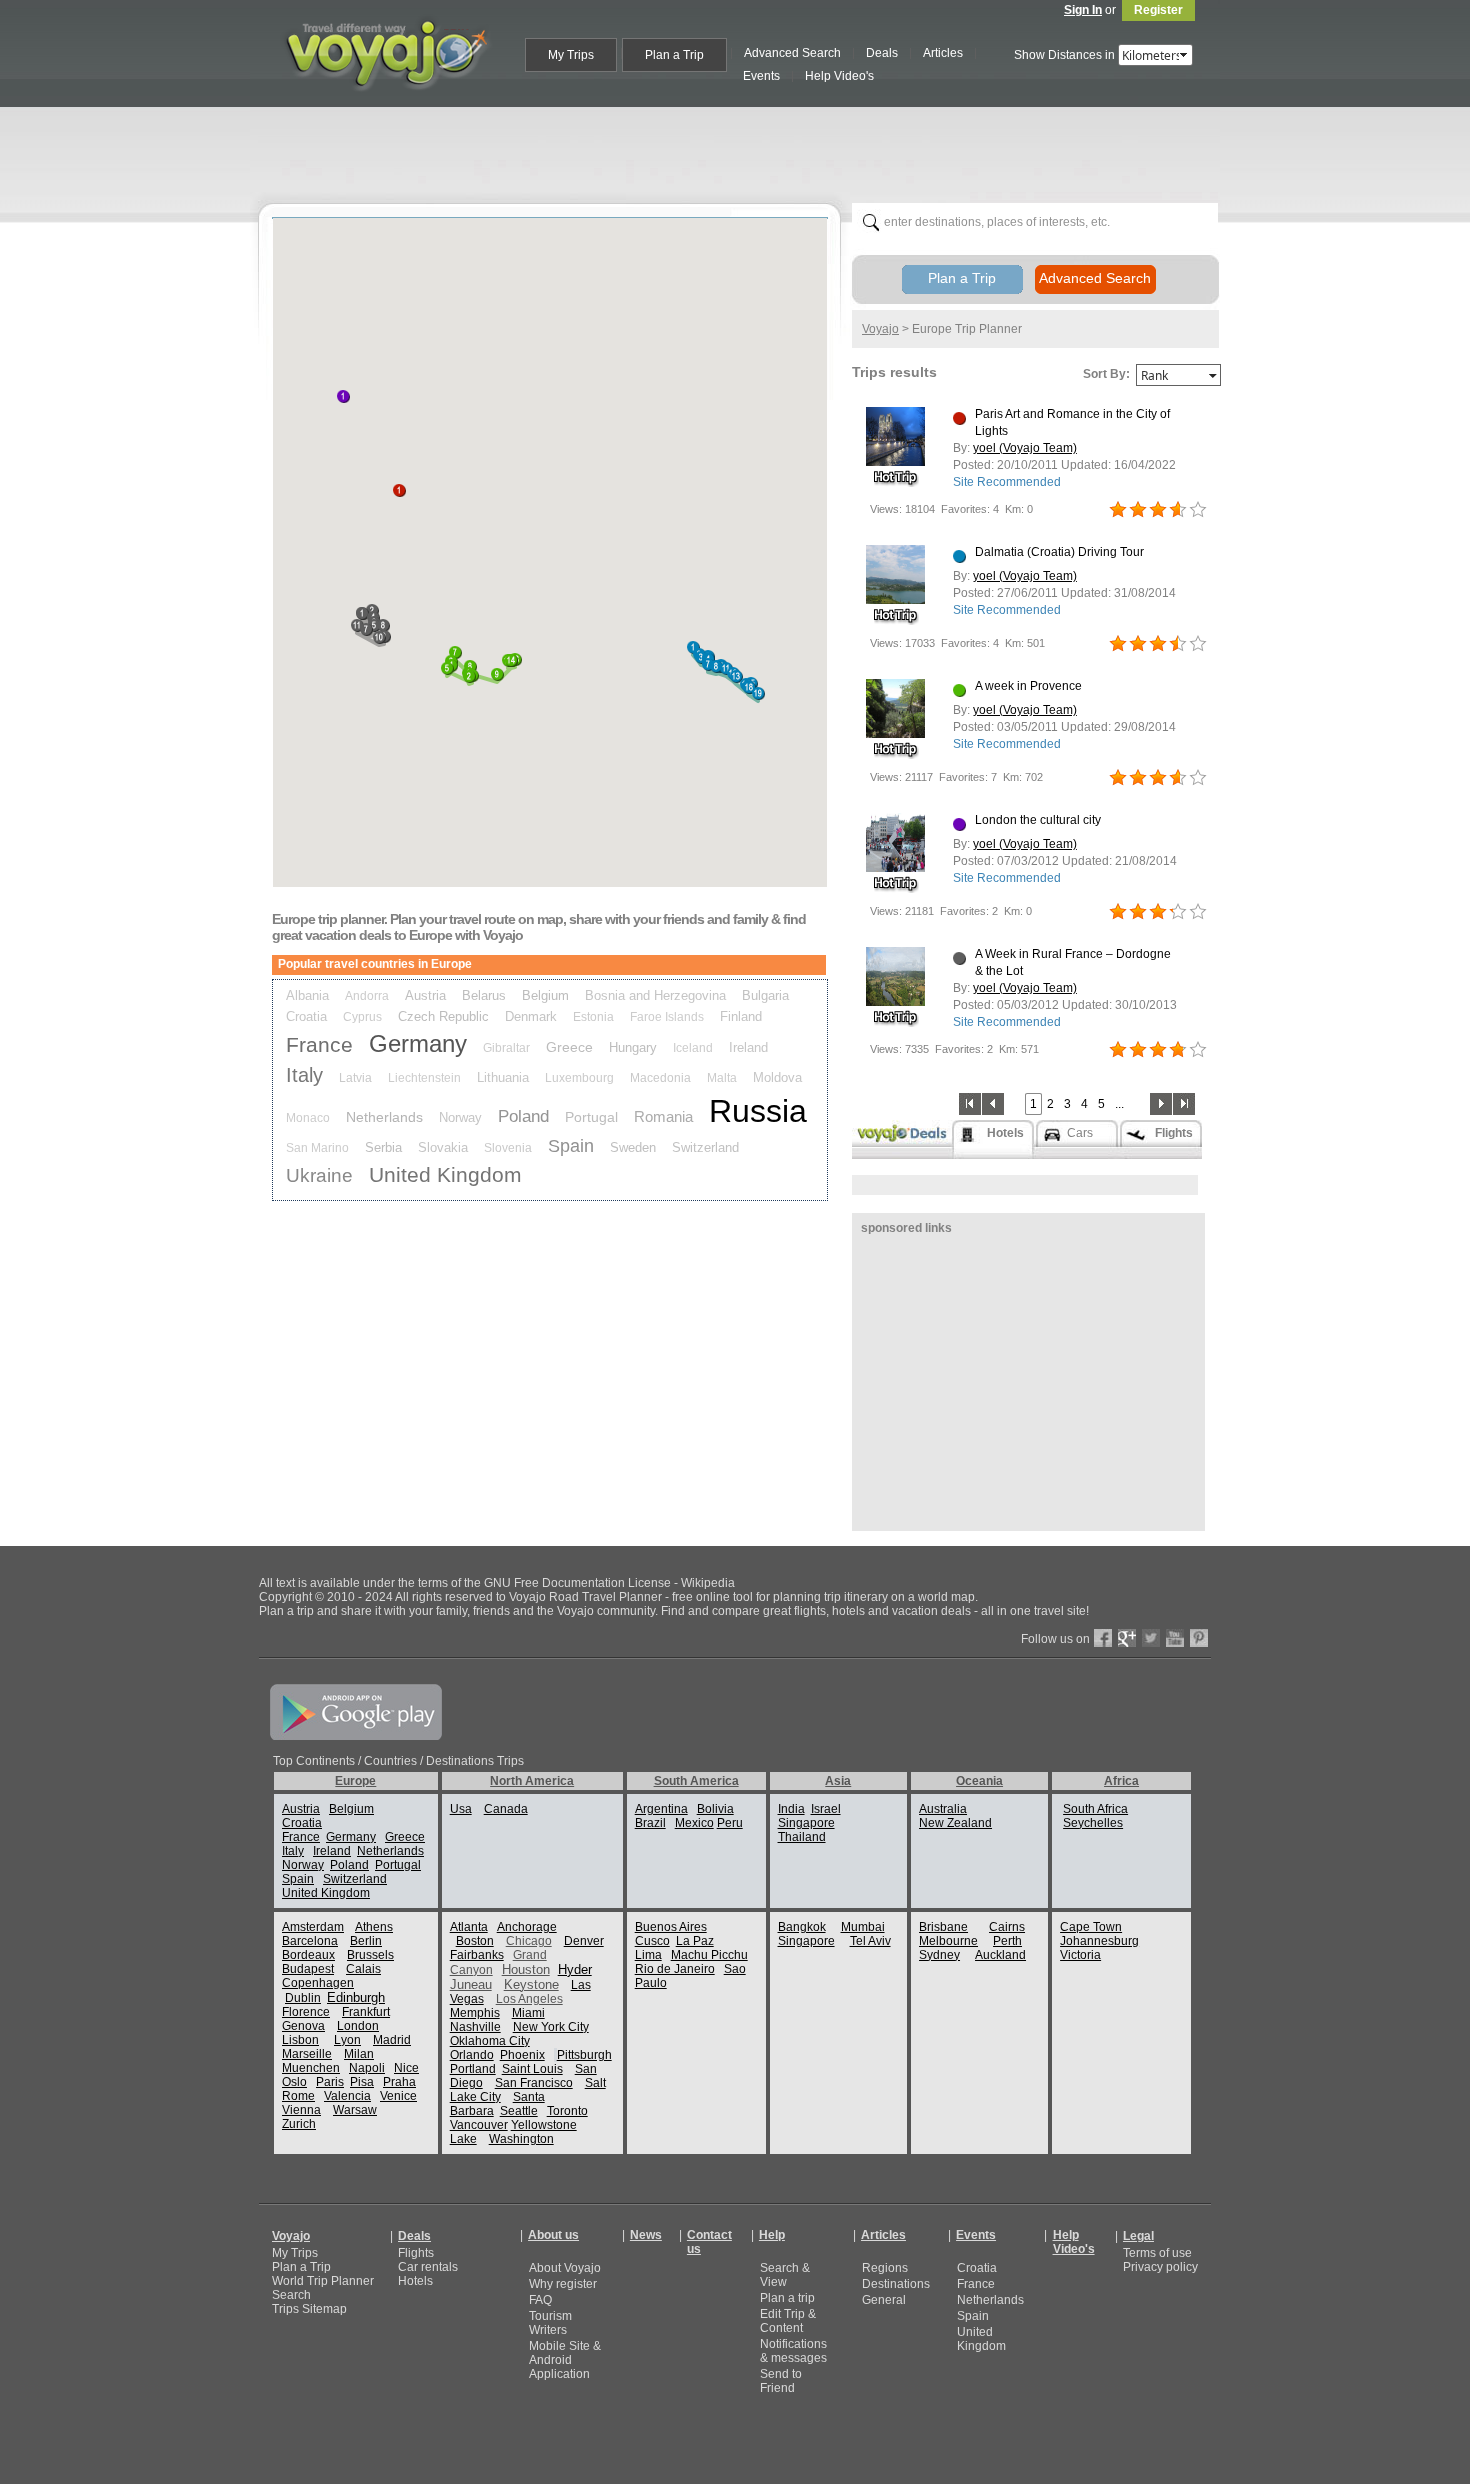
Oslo (294, 2082)
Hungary (633, 1047)
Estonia (593, 1017)
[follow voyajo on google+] (1127, 1643)
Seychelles (1093, 1823)
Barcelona (310, 1941)
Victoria (1080, 1955)
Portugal (591, 1117)
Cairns (1007, 1927)
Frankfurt (366, 2012)
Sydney (939, 1955)
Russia (758, 1111)
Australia (943, 1809)
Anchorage (527, 1927)
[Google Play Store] (356, 1736)
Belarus (484, 995)
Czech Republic (443, 1016)
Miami (528, 2013)
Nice (406, 2068)
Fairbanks (477, 1955)
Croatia (306, 1016)
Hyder (575, 1969)
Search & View (785, 2275)
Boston (475, 1941)
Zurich (299, 2124)
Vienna (301, 2110)
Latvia (355, 1078)
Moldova (777, 1077)
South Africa (1095, 1809)
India (791, 1809)
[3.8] (1118, 1050)
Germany (418, 1043)
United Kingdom (445, 1174)
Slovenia (508, 1148)
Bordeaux (308, 1955)
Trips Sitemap (309, 2309)
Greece (569, 1047)
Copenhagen (318, 1983)
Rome (298, 2096)
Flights (416, 2253)
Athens (374, 1927)
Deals (414, 2236)
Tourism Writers (550, 2323)
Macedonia (660, 1078)
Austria (425, 995)
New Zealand (955, 1823)
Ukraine (319, 1175)
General (884, 2300)
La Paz (695, 1941)
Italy (304, 1075)
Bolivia (715, 1809)
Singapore (806, 1823)
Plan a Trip (962, 278)
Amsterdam (313, 1927)
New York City (551, 2027)
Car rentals (428, 2267)
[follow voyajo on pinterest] (1199, 1643)
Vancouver (479, 2125)
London (358, 2026)
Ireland (748, 1047)
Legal (1138, 2236)
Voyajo (880, 329)
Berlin (366, 1941)
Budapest (308, 1969)
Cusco (652, 1941)
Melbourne (948, 1941)
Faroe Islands (667, 1017)
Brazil (650, 1823)
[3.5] (1118, 644)
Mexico (694, 1823)
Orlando (472, 2055)
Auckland (1000, 1955)
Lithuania (503, 1077)
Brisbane (943, 1927)
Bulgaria (765, 995)
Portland (473, 2069)
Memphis (475, 2013)
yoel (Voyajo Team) (1025, 448)
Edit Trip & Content (788, 2321)
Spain (571, 1146)
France (319, 1044)
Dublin (303, 1998)
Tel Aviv (870, 1941)
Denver (584, 1941)
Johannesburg (1099, 1941)
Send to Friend (781, 2381)
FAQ (540, 2300)
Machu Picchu (709, 1955)
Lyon (347, 2040)
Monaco (308, 1118)
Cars (1080, 1133)
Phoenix (522, 2055)
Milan (359, 2054)
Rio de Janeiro (675, 1969)
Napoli (367, 2068)
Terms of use (1157, 2253)
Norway (460, 1117)
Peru (730, 1823)
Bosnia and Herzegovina (655, 995)
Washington (521, 2139)
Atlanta (469, 1927)
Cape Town (1091, 1927)
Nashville (475, 2027)
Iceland (693, 1048)
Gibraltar (506, 1048)
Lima (648, 1955)
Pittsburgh (584, 2055)
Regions (885, 2268)
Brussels (370, 1955)
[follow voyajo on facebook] (1103, 1643)
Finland (741, 1016)
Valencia (347, 2096)
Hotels (415, 2281)
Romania (663, 1116)
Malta (722, 1078)
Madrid (392, 2040)
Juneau (471, 1984)
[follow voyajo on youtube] (1175, 1643)
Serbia (383, 1147)
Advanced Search (1095, 278)
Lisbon (300, 2040)
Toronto (567, 2111)
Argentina (661, 1809)
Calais (363, 1969)
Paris (330, 2082)
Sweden (633, 1147)
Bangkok (802, 1927)
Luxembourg (579, 1078)
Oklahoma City (490, 2041)
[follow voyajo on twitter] (1151, 1643)
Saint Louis (532, 2069)
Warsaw (355, 2110)
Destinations (896, 2284)
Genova (303, 2026)
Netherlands (384, 1117)
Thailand (802, 1837)
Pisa (362, 2082)
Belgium (545, 995)
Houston (526, 1969)
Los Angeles (529, 1999)
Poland (523, 1116)
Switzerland (705, 1147)
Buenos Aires (671, 1927)
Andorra (367, 996)
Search (291, 2295)
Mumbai (863, 1927)
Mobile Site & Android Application (565, 2360)
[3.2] (1118, 912)
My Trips (295, 2253)
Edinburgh (356, 1997)
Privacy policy (1160, 2267)
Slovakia (443, 1147)
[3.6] (1118, 510)
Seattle (519, 2111)
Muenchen (311, 2068)
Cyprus (362, 1017)
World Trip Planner (323, 2281)
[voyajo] (386, 102)
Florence (306, 2012)
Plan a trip (787, 2298)
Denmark (531, 1016)
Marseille (307, 2054)
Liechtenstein (424, 1078)
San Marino (317, 1148)
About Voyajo (565, 2268)
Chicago (529, 1941)
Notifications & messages (793, 2351)
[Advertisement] (743, 151)
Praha (399, 2082)
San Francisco (534, 2083)
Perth (1007, 1941)
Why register (563, 2284)
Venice (398, 2096)
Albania (307, 995)
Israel (826, 1809)
